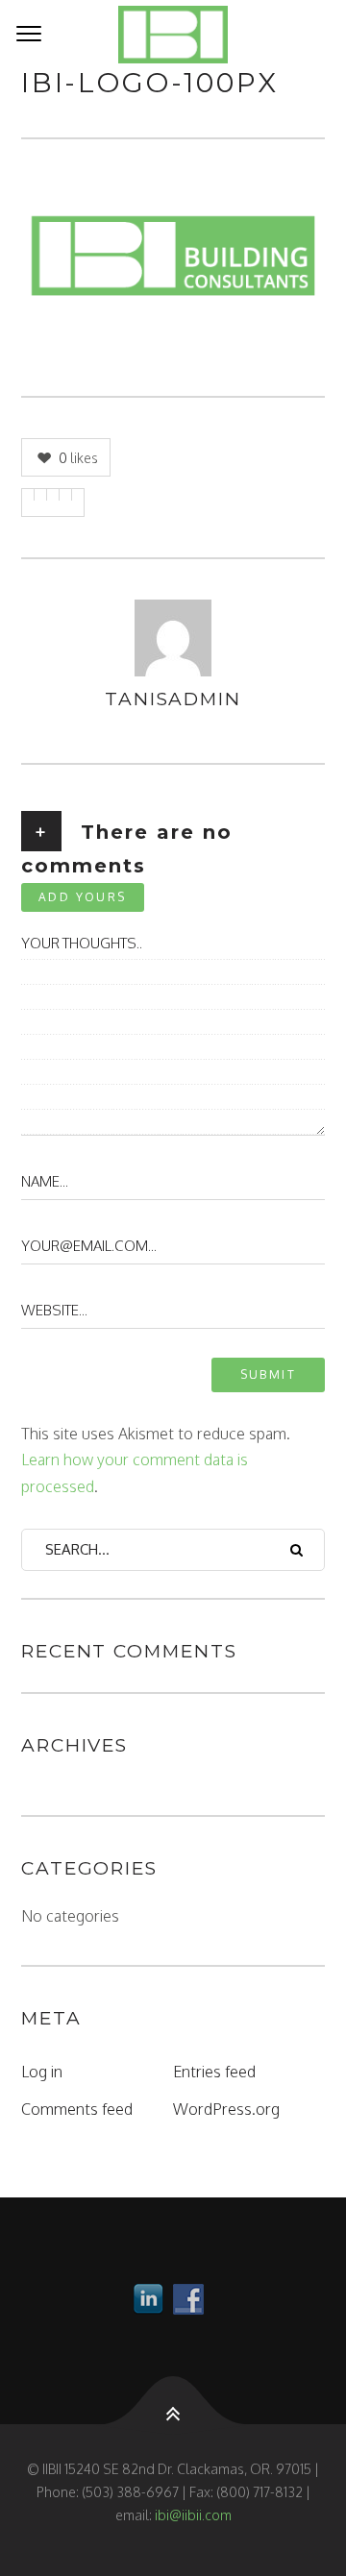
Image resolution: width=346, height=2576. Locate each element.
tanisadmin (173, 699)
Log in (42, 2072)
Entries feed (214, 2072)
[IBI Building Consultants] (173, 35)
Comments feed (77, 2109)
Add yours (83, 897)
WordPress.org (226, 2109)
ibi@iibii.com (193, 2515)
